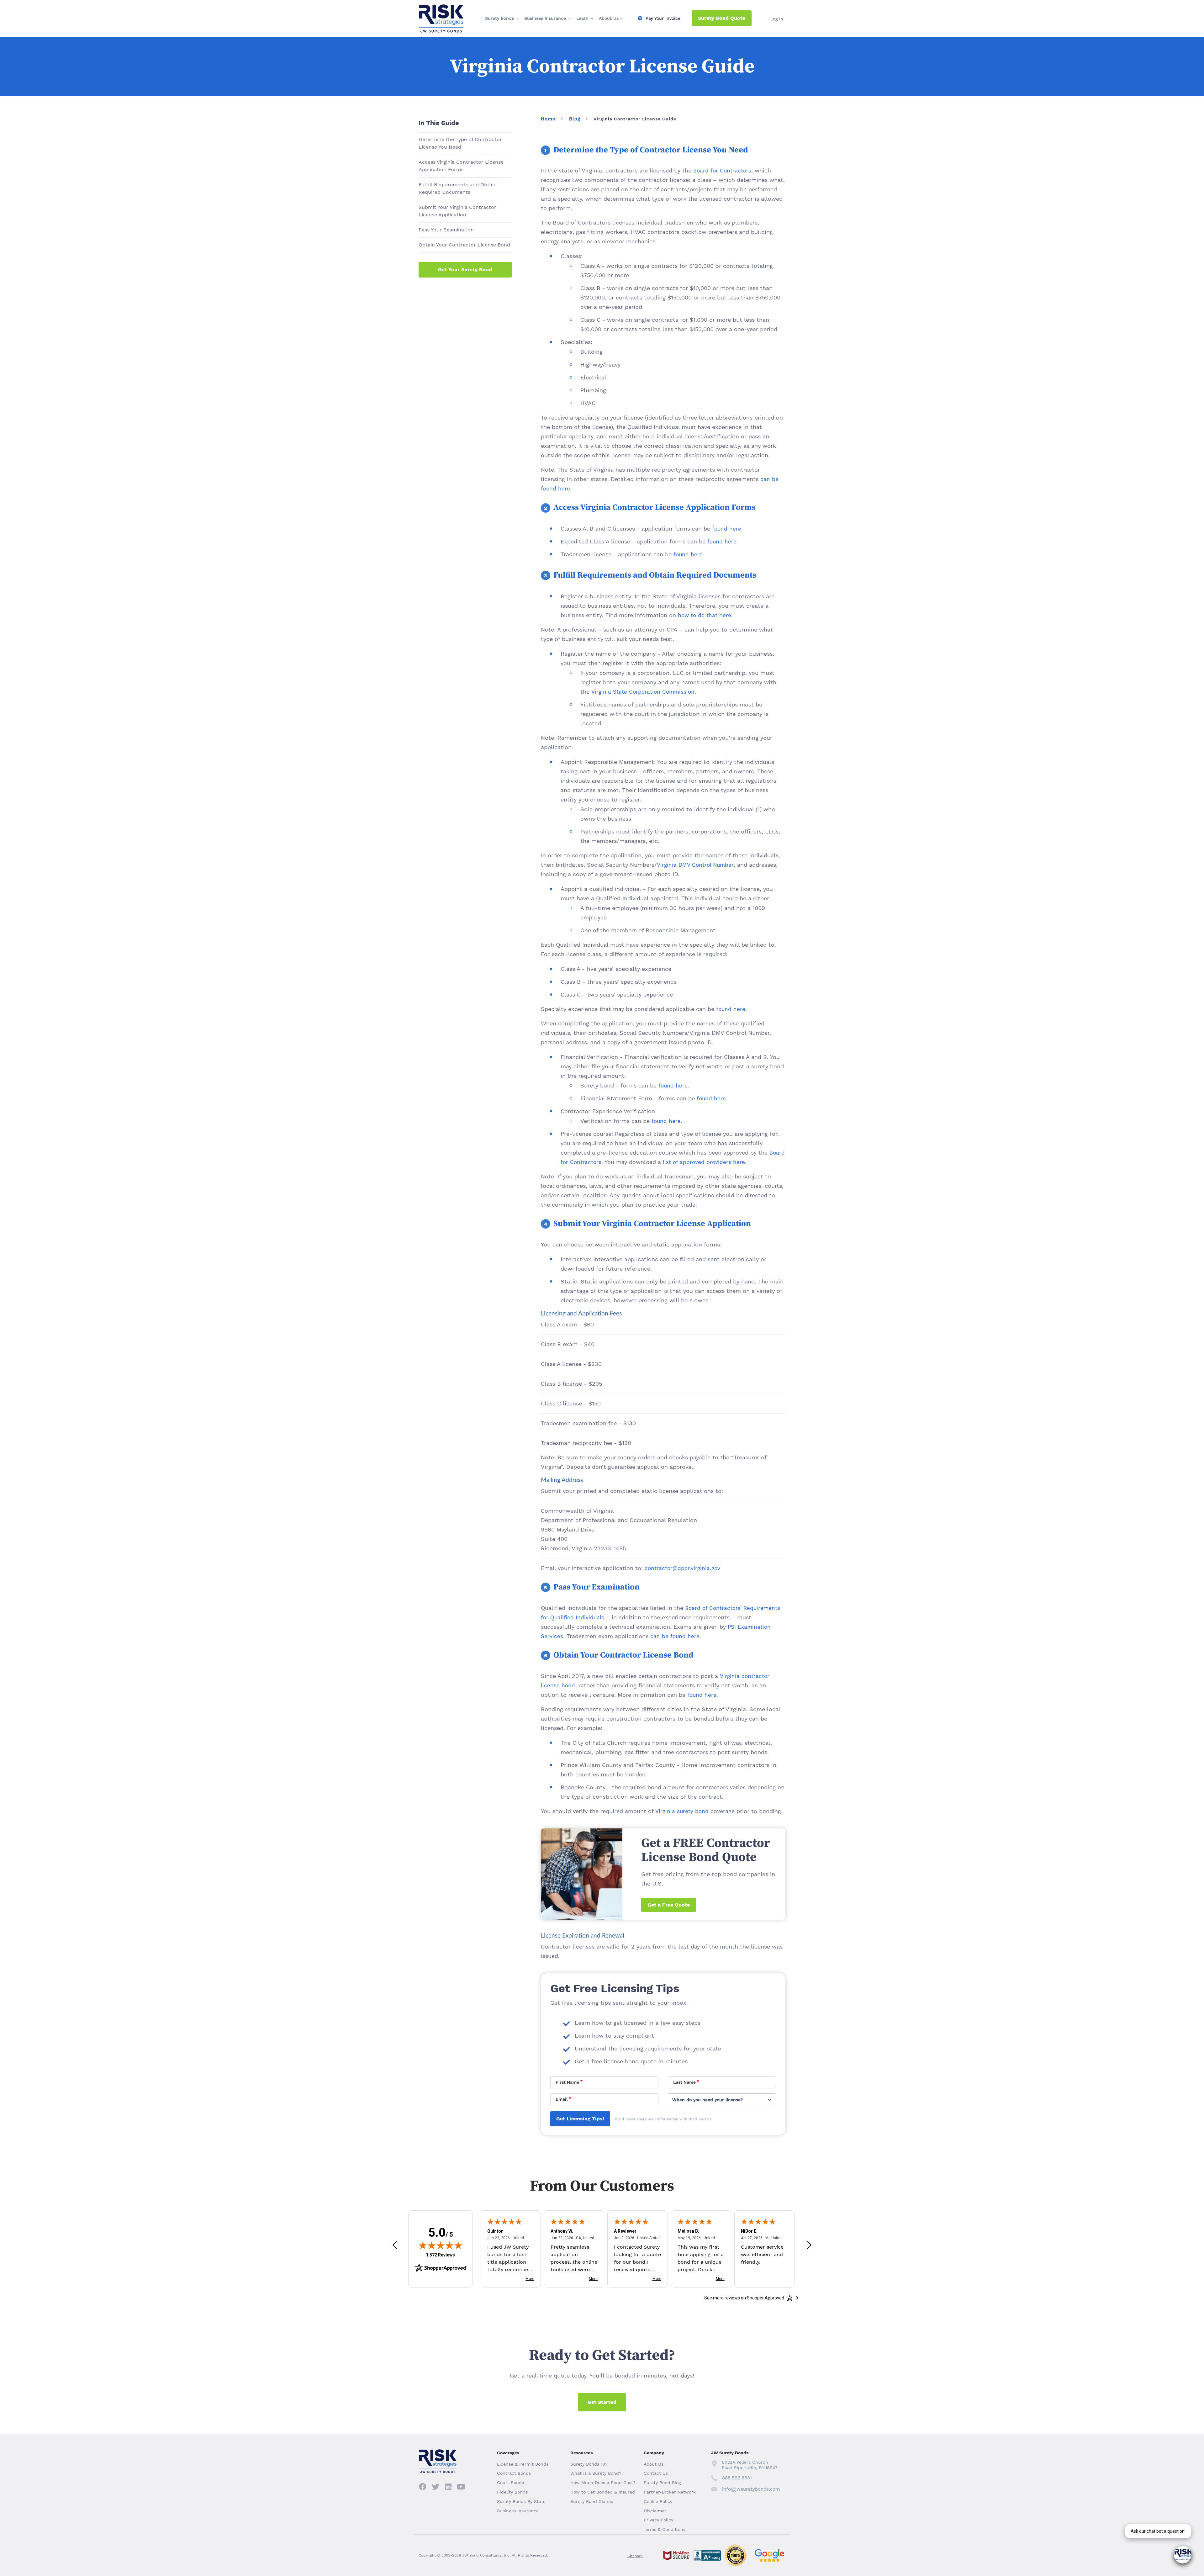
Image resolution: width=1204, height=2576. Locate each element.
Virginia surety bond (682, 1811)
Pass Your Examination (446, 230)
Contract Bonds (514, 2473)
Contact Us (656, 2473)
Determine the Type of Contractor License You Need (460, 143)
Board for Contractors (722, 171)
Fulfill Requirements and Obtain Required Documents (458, 188)
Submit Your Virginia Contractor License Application (457, 211)
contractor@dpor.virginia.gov (682, 1568)
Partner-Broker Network (670, 2492)
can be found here (675, 1636)
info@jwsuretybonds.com (751, 2489)
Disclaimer (655, 2511)
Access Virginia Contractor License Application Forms (461, 166)
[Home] (441, 10)
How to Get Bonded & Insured (603, 2492)
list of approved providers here (704, 1162)
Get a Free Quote (669, 1905)
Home (548, 119)
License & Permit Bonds (523, 2464)
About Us (609, 18)
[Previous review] (395, 2245)
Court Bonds (510, 2483)
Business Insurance (545, 18)
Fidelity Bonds (512, 2492)
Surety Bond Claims (592, 2501)
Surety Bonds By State (521, 2501)
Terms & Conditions (665, 2529)
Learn (582, 18)
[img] (441, 2245)
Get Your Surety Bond (465, 270)
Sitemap (635, 2556)
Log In (777, 19)
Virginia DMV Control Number (695, 865)
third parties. (700, 2119)
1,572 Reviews (440, 2255)
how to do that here (705, 615)
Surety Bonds (499, 18)
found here (727, 529)
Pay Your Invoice (663, 18)
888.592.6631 (737, 2478)
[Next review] (809, 2245)
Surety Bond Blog (662, 2483)
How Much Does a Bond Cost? (603, 2483)
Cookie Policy (658, 2501)
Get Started (602, 2402)
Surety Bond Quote (722, 18)
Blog (575, 119)
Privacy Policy (658, 2520)
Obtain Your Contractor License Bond (464, 245)
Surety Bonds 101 (589, 2464)
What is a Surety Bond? (596, 2473)
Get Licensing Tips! (580, 2119)
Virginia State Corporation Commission (643, 692)
